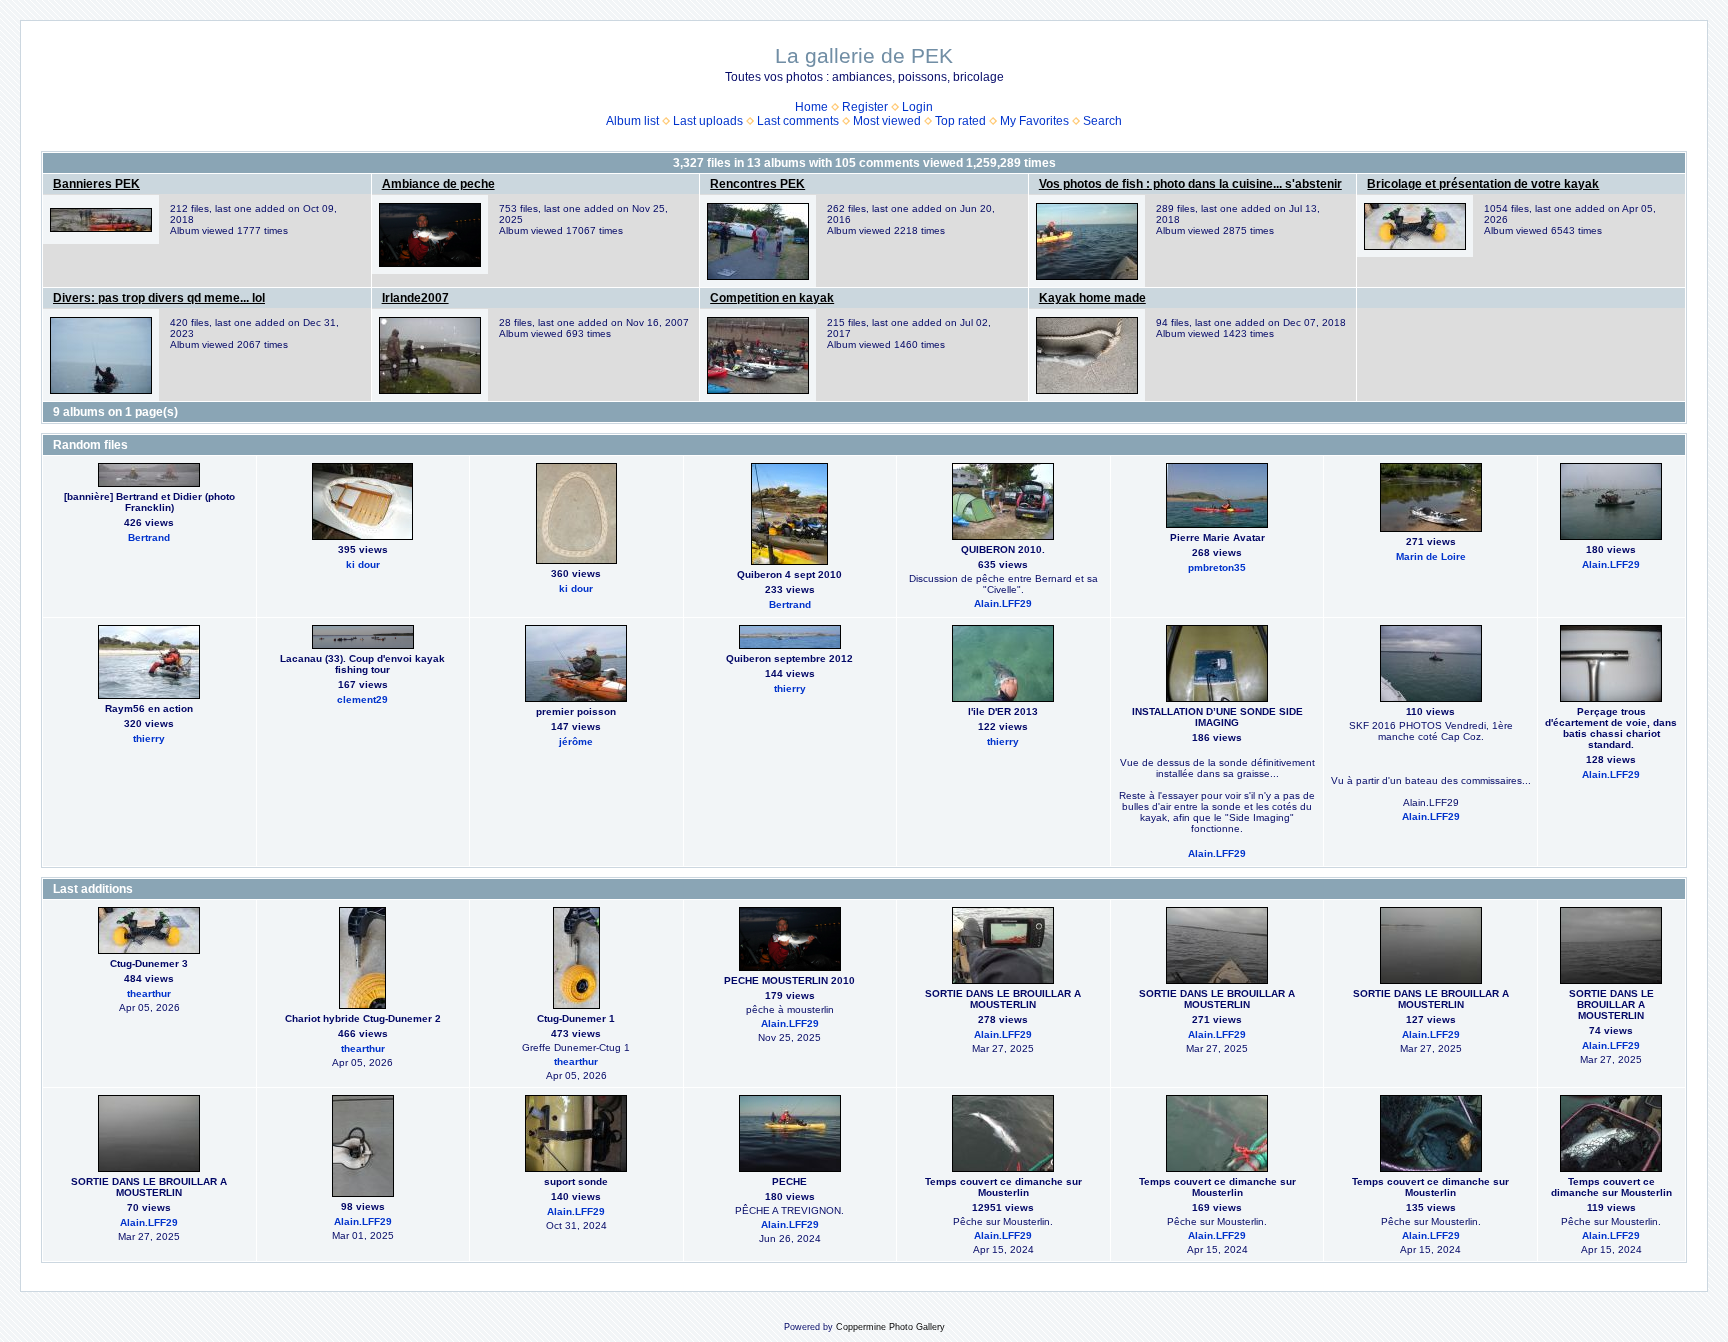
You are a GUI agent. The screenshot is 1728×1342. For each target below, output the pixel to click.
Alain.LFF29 (1003, 603)
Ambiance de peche (438, 184)
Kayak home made (1092, 298)
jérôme (576, 741)
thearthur (149, 993)
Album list (632, 121)
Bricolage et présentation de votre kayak (1483, 184)
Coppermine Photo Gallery (890, 1327)
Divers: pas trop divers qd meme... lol (159, 298)
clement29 (362, 699)
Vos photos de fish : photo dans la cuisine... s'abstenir (1190, 184)
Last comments (798, 121)
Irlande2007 (415, 298)
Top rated (960, 121)
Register (865, 107)
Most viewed (887, 121)
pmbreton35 (1217, 567)
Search (1102, 121)
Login (917, 107)
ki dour (363, 564)
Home (811, 107)
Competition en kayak (772, 298)
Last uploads (708, 121)
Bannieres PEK (96, 184)
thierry (149, 738)
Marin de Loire (1431, 556)
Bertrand (149, 537)
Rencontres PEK (757, 184)
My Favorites (1034, 121)
